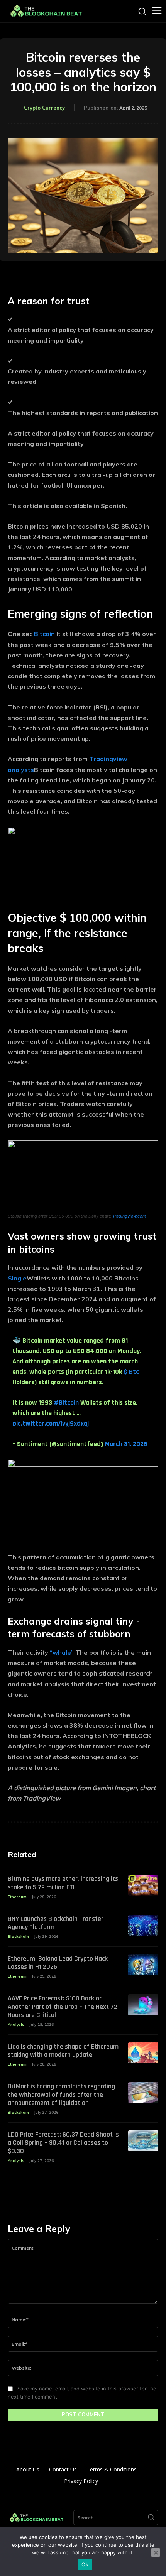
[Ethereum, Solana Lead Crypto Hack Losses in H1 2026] (143, 1965)
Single (17, 1278)
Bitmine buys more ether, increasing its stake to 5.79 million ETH (63, 1883)
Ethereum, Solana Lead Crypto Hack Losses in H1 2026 (58, 1963)
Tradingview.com (129, 1216)
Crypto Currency (44, 108)
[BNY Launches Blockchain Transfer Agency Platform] (143, 1925)
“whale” (62, 1652)
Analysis (16, 2024)
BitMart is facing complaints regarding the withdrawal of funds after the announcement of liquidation (61, 2095)
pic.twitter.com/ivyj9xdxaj (51, 1423)
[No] (156, 2552)
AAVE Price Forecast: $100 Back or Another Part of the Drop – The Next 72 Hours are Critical (63, 2007)
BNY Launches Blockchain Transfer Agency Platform (56, 1923)
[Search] (151, 2518)
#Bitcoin (66, 1403)
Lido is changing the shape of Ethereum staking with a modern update (63, 2051)
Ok (85, 2564)
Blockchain (18, 1937)
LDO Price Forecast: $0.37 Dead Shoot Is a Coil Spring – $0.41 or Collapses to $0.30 (63, 2143)
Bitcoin (44, 634)
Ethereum (17, 1897)
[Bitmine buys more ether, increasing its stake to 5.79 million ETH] (143, 1885)
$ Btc (131, 1372)
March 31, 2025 (126, 1444)
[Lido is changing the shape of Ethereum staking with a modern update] (143, 2053)
